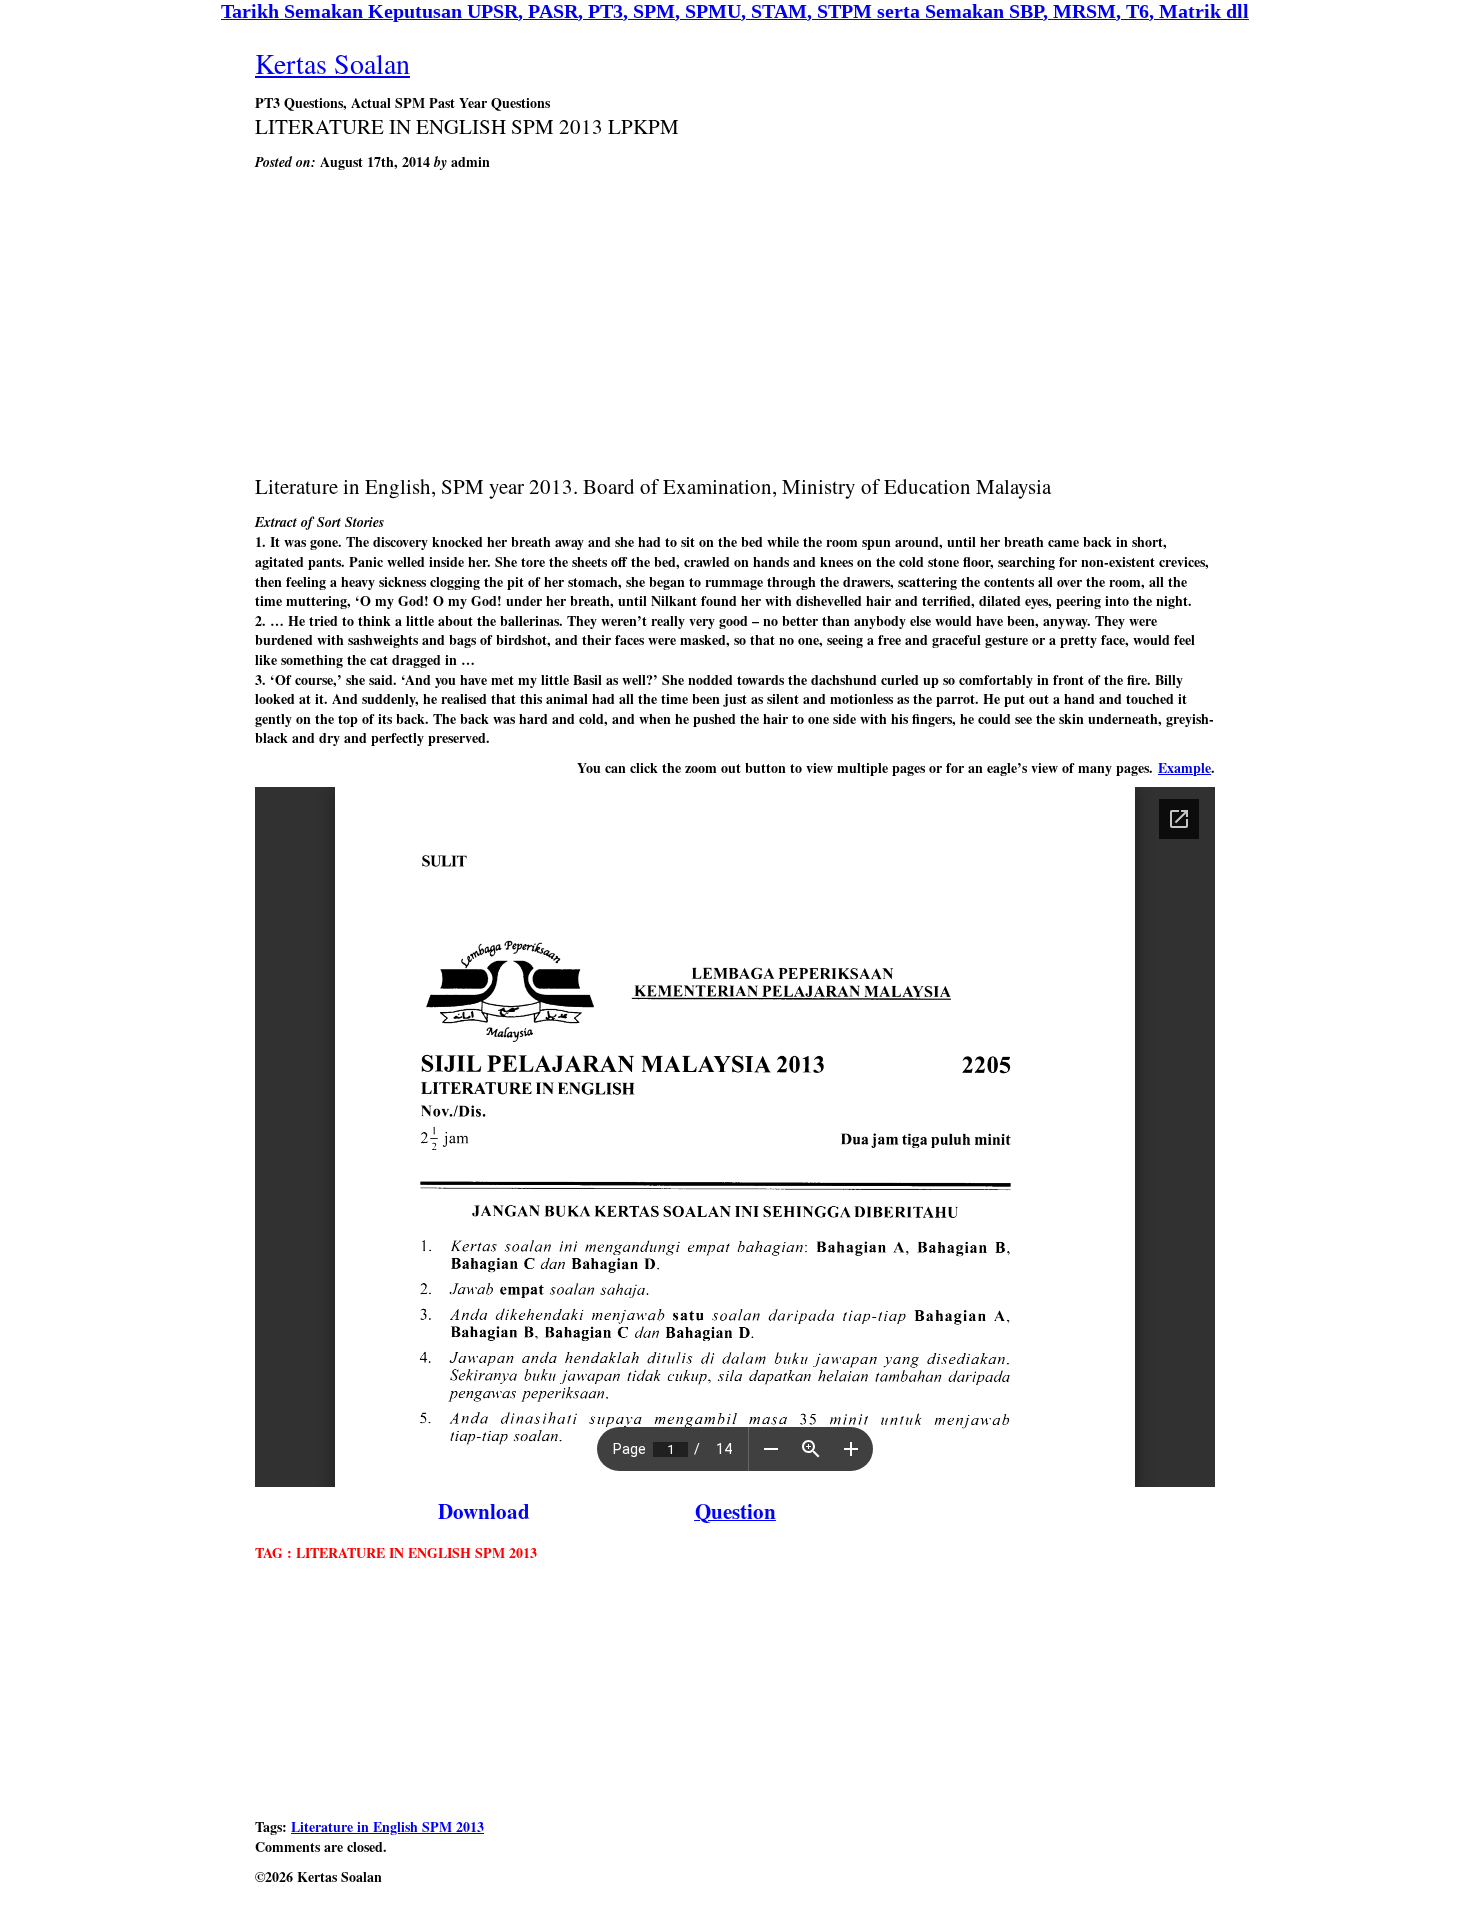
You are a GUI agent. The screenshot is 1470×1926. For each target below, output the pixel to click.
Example (1184, 767)
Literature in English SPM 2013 (387, 1826)
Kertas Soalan (332, 63)
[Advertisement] (735, 322)
